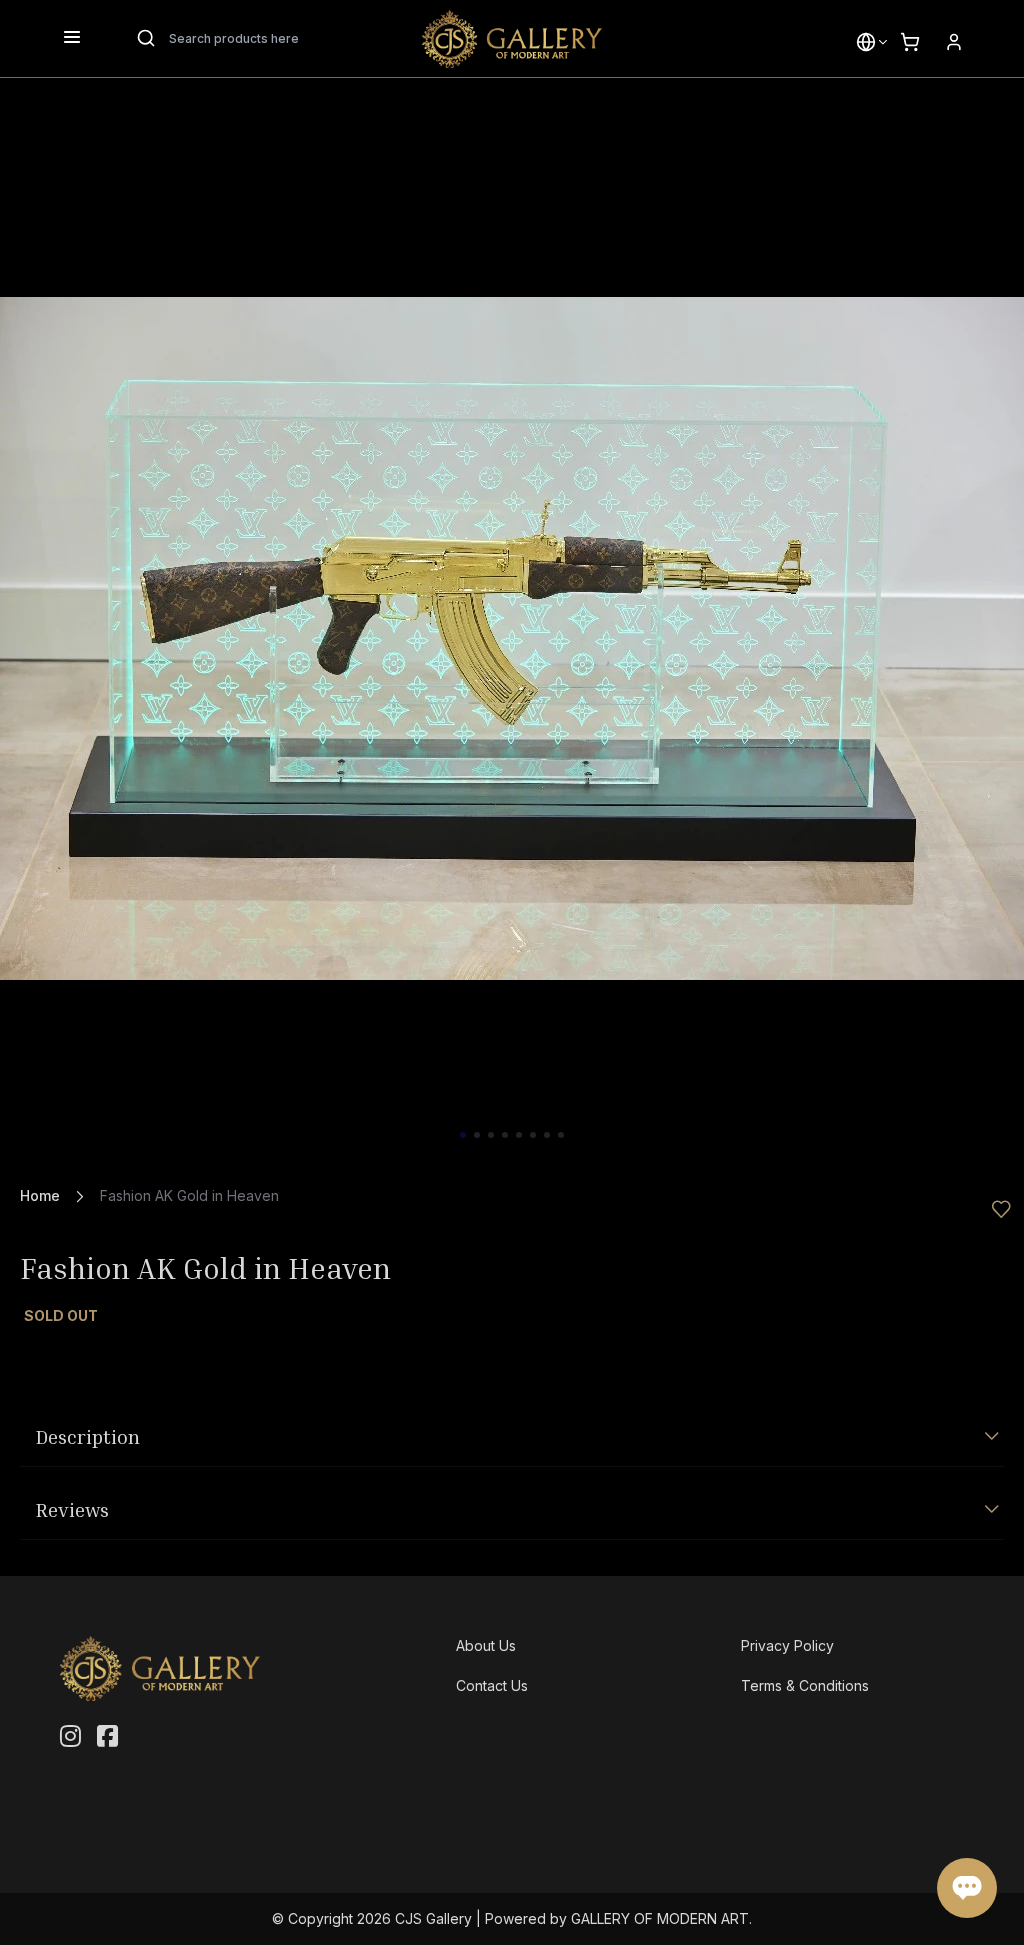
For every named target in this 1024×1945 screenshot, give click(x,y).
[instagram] (70, 1737)
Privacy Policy (787, 1645)
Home (40, 1195)
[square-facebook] (107, 1737)
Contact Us (492, 1685)
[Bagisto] (512, 39)
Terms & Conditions (805, 1685)
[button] (866, 42)
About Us (486, 1645)
